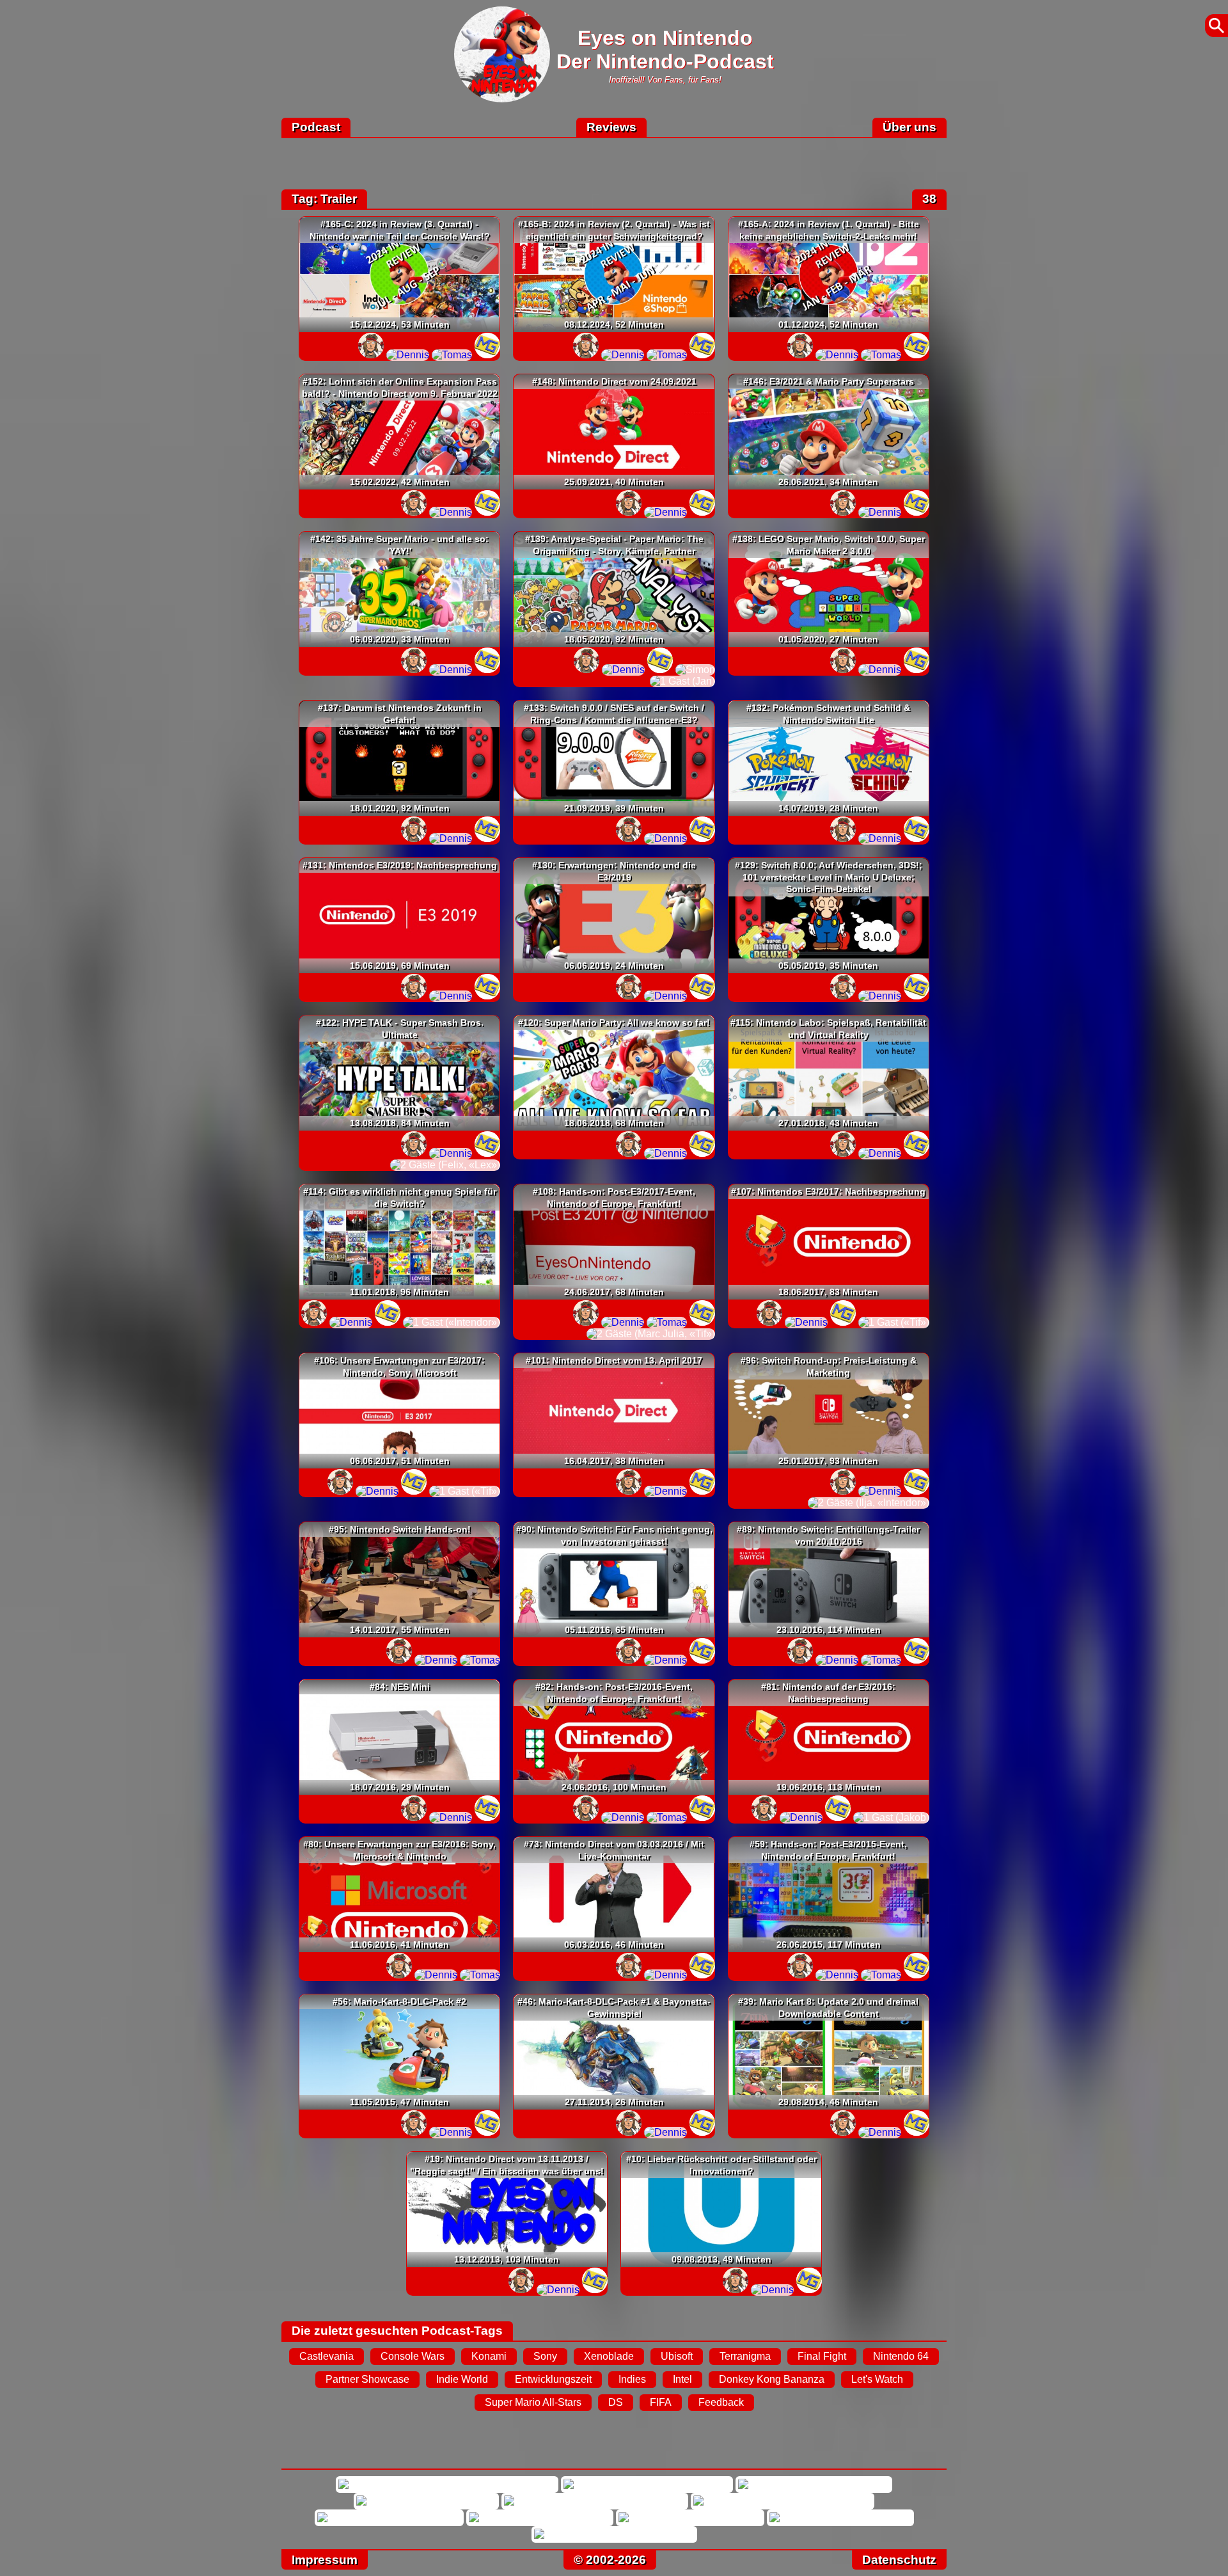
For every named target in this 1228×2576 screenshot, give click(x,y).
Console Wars (413, 2356)
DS (616, 2402)
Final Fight (822, 2356)
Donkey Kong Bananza (772, 2379)
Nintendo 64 (901, 2356)
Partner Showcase (367, 2379)
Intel (682, 2379)
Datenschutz (899, 2560)
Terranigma (745, 2356)
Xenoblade (609, 2356)
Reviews (611, 127)
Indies (632, 2379)
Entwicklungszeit (553, 2379)
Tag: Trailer (324, 199)
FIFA (661, 2402)
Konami (489, 2356)
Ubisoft (677, 2356)
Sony (545, 2356)
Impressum (325, 2560)
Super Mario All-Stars (533, 2402)
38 (929, 199)
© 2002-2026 (610, 2560)
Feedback (721, 2402)
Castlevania (327, 2356)
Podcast (316, 127)
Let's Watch (877, 2379)
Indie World (462, 2379)
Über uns (909, 127)
